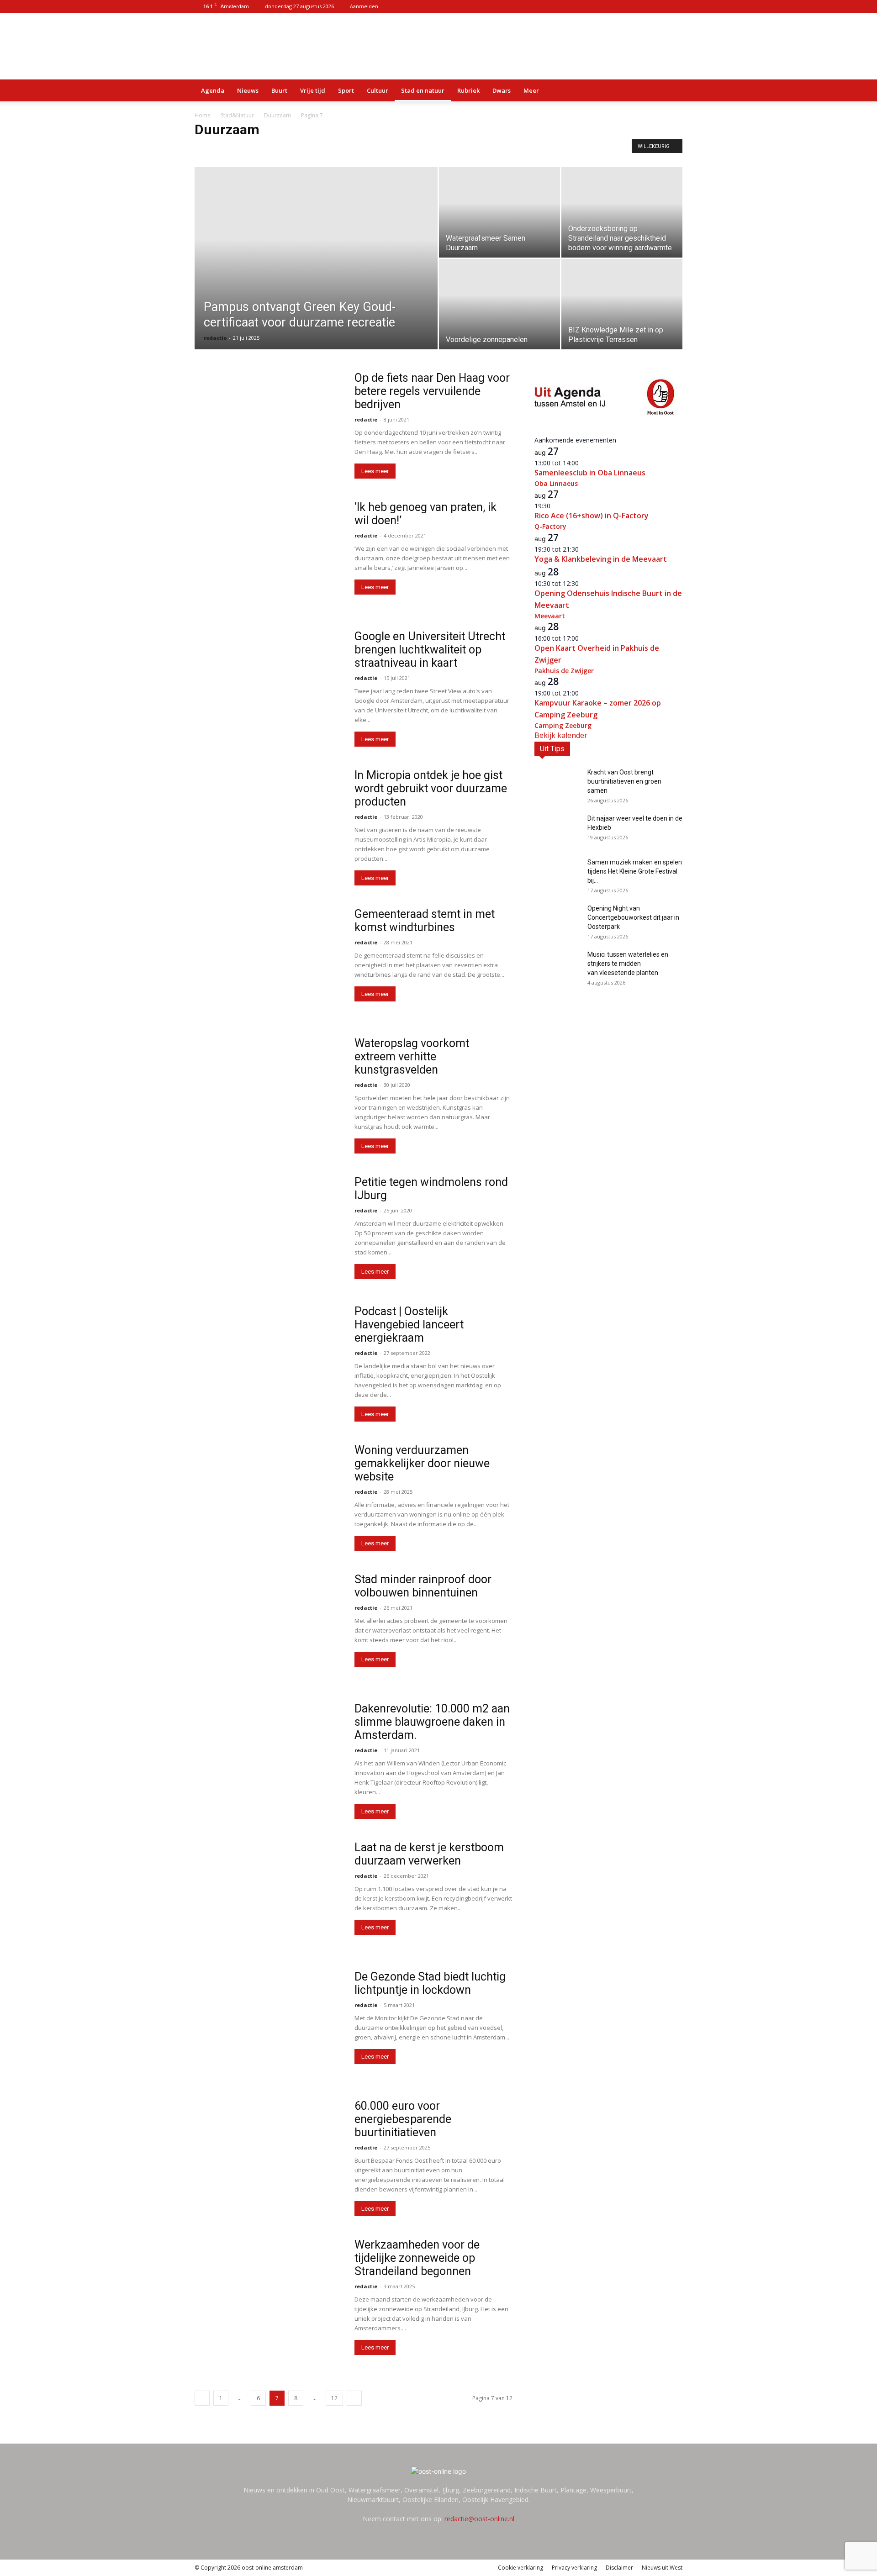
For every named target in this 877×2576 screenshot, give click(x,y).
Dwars (502, 90)
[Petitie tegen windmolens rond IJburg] (269, 1229)
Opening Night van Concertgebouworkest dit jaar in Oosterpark (633, 917)
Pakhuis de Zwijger (564, 671)
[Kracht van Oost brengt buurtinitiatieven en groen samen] (557, 784)
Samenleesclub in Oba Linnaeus (590, 473)
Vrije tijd (313, 90)
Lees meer (375, 471)
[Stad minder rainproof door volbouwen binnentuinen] (269, 1626)
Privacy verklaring (574, 2568)
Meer (531, 90)
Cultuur (378, 90)
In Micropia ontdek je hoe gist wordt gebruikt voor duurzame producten (431, 788)
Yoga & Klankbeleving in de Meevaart (601, 559)
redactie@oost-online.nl (479, 2519)
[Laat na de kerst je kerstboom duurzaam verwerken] (269, 1894)
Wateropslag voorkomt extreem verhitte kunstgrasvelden (412, 1056)
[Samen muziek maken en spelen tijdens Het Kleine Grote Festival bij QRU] (557, 874)
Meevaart (550, 616)
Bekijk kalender (561, 735)
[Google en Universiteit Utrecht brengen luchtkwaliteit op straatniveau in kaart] (269, 683)
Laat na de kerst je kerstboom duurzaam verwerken (429, 1854)
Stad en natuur (423, 90)
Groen (241, 149)
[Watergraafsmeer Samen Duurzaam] (499, 212)
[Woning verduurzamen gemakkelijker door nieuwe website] (269, 1497)
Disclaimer (619, 2568)
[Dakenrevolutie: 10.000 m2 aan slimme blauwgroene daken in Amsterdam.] (269, 1756)
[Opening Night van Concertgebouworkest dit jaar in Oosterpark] (557, 920)
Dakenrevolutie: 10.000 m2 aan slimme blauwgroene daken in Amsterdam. (432, 1722)
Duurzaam (277, 115)
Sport (346, 90)
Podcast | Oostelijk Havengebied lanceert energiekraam (409, 1325)
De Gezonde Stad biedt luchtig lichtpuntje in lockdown (430, 1983)
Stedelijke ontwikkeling (335, 149)
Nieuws (248, 90)
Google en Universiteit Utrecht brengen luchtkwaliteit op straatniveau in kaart (430, 650)
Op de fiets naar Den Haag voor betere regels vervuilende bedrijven (432, 391)
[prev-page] (202, 2398)
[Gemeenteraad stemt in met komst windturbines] (269, 961)
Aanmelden (364, 6)
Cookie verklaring (520, 2568)
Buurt (279, 90)
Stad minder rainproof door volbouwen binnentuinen (423, 1586)
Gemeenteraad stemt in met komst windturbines (425, 921)
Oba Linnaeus (556, 483)
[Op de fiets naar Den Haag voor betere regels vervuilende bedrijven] (269, 425)
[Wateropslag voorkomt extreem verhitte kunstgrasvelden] (269, 1090)
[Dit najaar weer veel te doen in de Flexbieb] (557, 830)
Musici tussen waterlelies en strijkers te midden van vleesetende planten (628, 964)
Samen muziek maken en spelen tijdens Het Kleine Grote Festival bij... (635, 871)
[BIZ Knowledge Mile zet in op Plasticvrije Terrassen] (622, 304)
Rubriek (468, 90)
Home (203, 115)
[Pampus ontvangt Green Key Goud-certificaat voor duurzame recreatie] (316, 273)
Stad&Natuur (237, 115)
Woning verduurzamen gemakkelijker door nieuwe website (422, 1463)
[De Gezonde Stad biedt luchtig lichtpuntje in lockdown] (269, 2024)
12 (334, 2398)
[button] (671, 91)
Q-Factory (550, 526)
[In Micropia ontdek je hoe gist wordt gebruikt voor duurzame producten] (269, 822)
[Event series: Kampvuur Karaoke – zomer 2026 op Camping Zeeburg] (584, 693)
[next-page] (354, 2398)
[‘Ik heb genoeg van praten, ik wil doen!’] (269, 554)
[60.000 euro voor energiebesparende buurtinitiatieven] (269, 2153)
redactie (215, 338)
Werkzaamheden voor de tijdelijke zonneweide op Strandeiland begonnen (417, 2258)
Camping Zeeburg (563, 725)
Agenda (213, 90)
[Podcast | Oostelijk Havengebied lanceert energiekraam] (269, 1358)
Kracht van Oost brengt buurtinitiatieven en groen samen (624, 781)
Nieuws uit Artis (278, 149)
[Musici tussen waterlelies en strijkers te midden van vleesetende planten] (557, 966)
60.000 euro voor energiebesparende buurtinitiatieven (403, 2119)
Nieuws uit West (662, 2568)
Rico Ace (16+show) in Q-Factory (592, 516)
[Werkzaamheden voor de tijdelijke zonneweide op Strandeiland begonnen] (269, 2292)
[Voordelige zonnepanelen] (499, 304)
